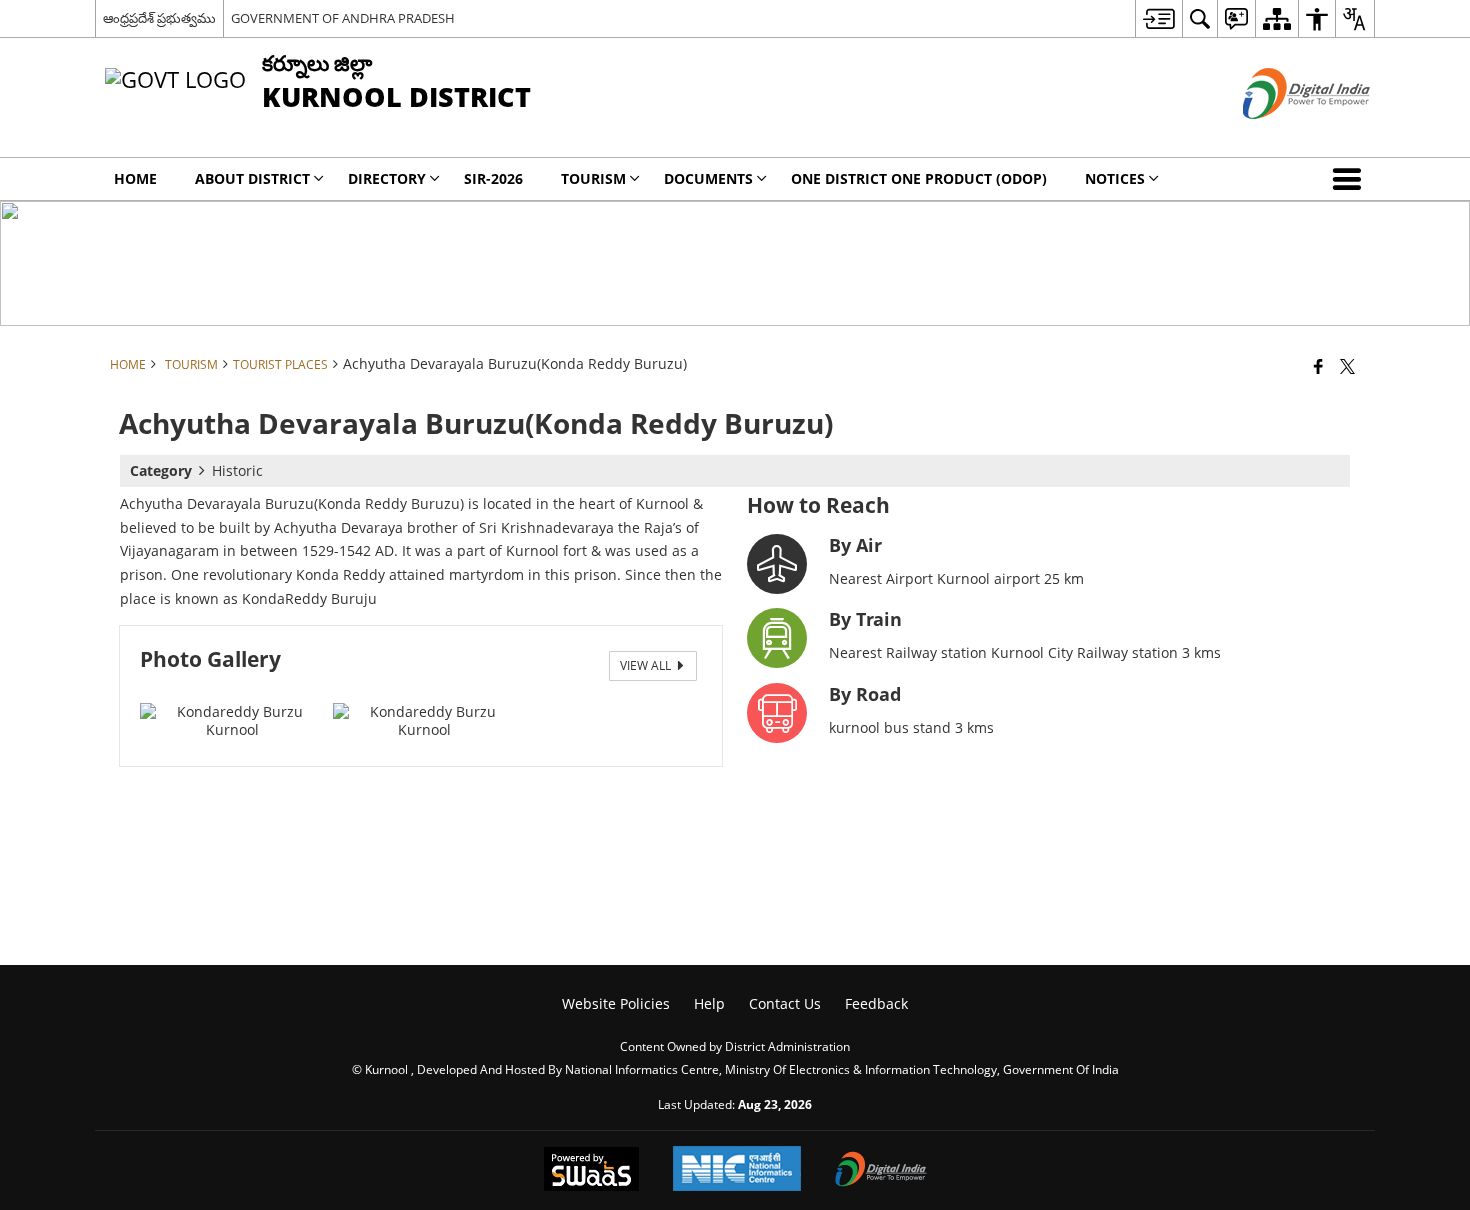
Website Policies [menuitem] (616, 1003)
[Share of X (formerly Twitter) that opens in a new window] (1347, 366)
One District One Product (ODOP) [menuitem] (919, 178)
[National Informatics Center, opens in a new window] (737, 1170)
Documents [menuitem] (708, 178)
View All (647, 665)
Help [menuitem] (709, 1003)
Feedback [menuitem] (876, 1003)
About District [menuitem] (252, 178)
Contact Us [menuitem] (785, 1003)
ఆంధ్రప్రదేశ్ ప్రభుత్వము (159, 18)
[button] (1351, 179)
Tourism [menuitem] (593, 178)
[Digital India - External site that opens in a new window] (1281, 135)
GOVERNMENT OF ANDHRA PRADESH (343, 18)
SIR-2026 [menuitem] (493, 178)
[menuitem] (1158, 18)
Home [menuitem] (135, 178)
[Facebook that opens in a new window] (1318, 366)
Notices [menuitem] (1115, 178)
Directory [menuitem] (387, 178)
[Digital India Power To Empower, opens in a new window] (881, 1171)
